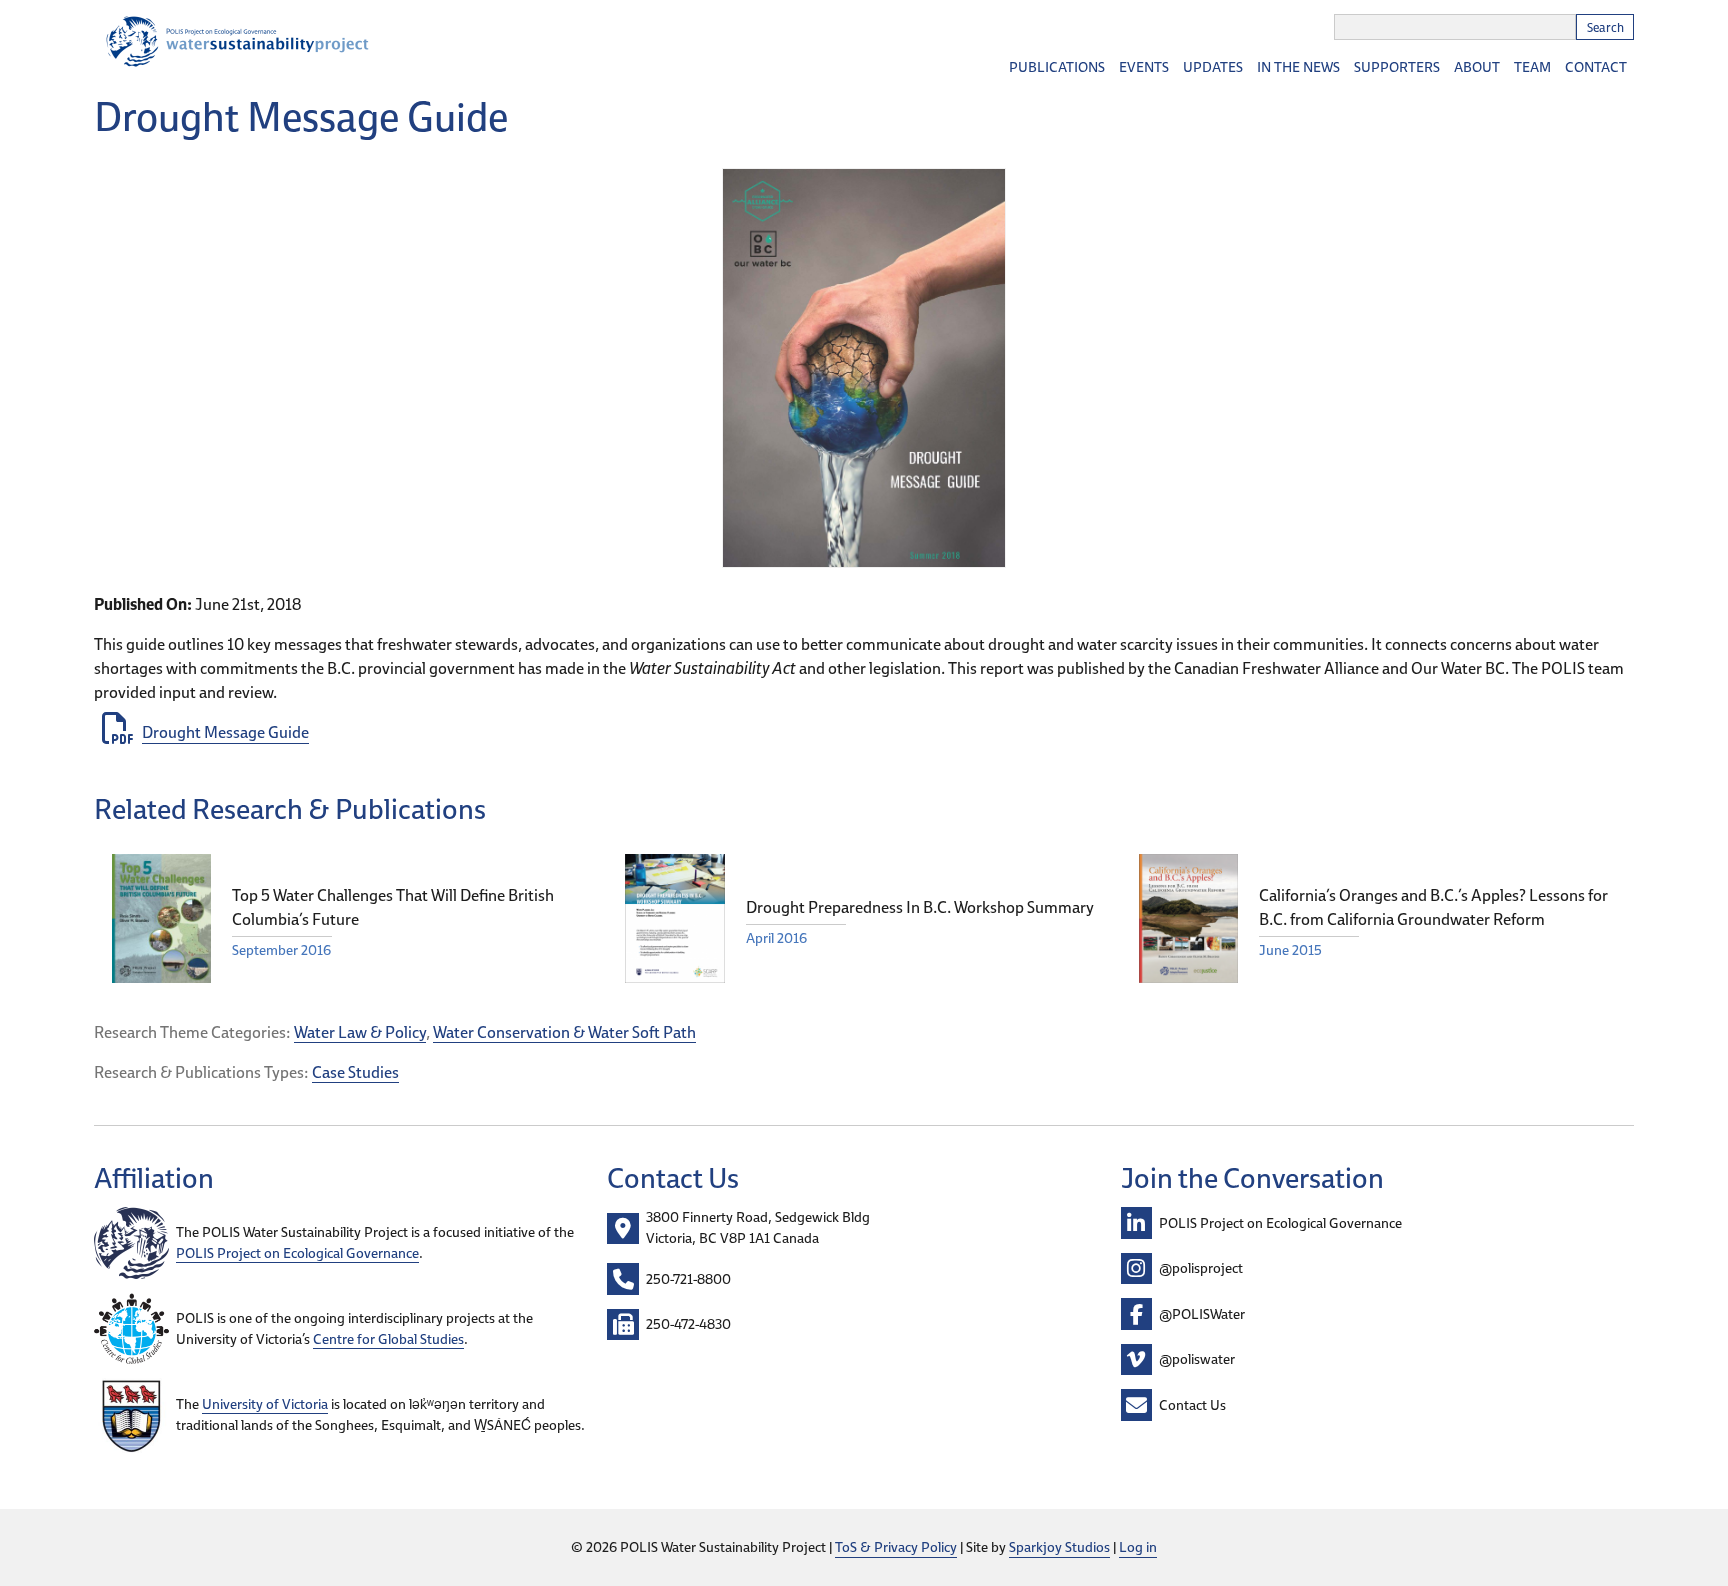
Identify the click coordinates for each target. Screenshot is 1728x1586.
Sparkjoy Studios (1059, 1547)
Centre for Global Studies (388, 1339)
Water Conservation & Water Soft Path (564, 1032)
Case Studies (355, 1072)
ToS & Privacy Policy (896, 1547)
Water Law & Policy (360, 1032)
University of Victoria (265, 1404)
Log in (1138, 1547)
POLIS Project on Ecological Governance (297, 1253)
